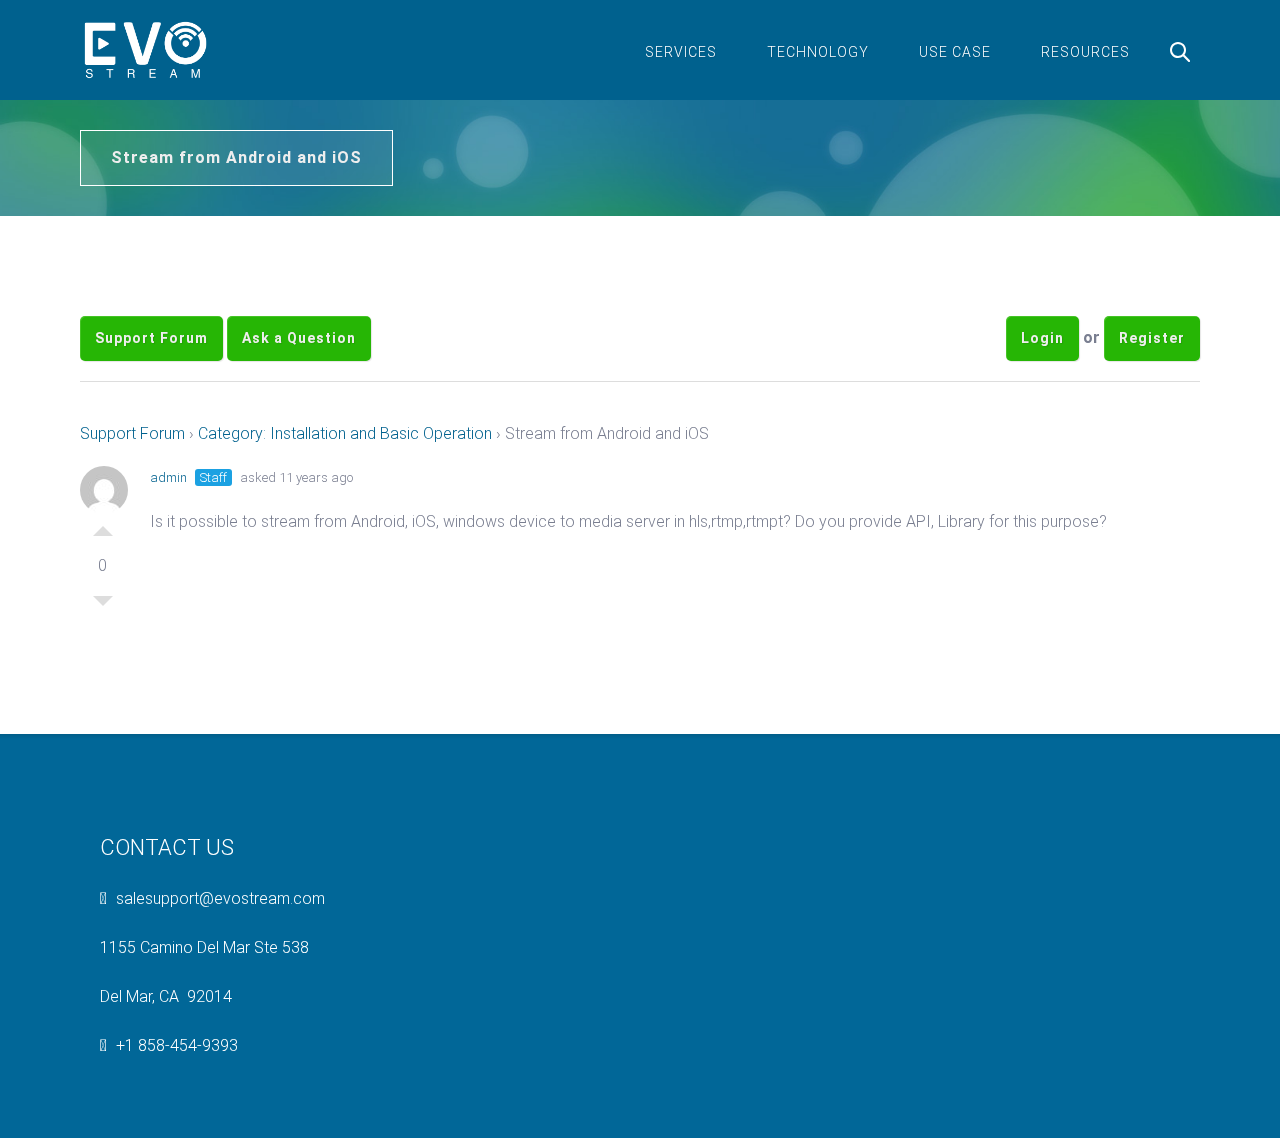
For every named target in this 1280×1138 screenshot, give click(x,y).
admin (168, 477)
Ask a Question (299, 338)
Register (1152, 338)
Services (681, 52)
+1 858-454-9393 (177, 1045)
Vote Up (103, 526)
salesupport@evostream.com (220, 898)
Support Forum (151, 338)
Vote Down (103, 606)
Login (1042, 338)
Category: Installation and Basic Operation (345, 433)
